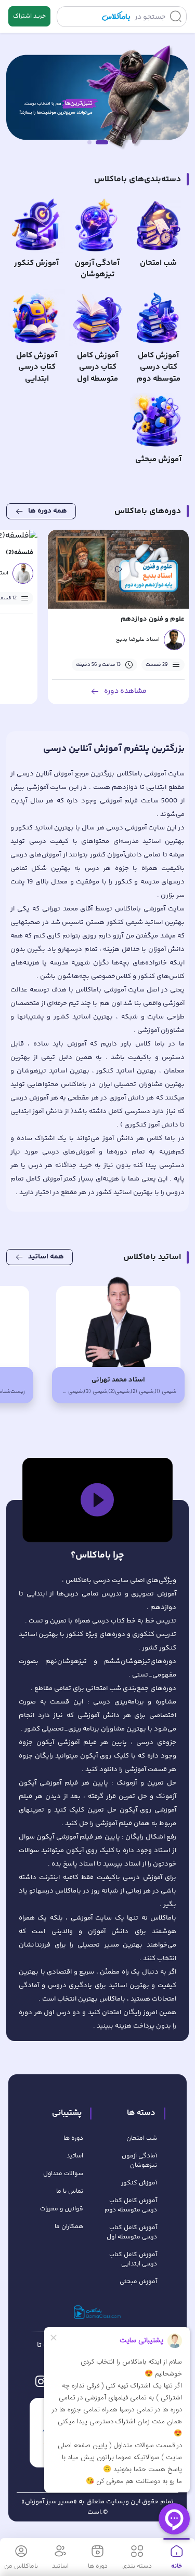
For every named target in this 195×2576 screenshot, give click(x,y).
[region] (97, 1500)
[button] (97, 1500)
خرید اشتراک (29, 16)
